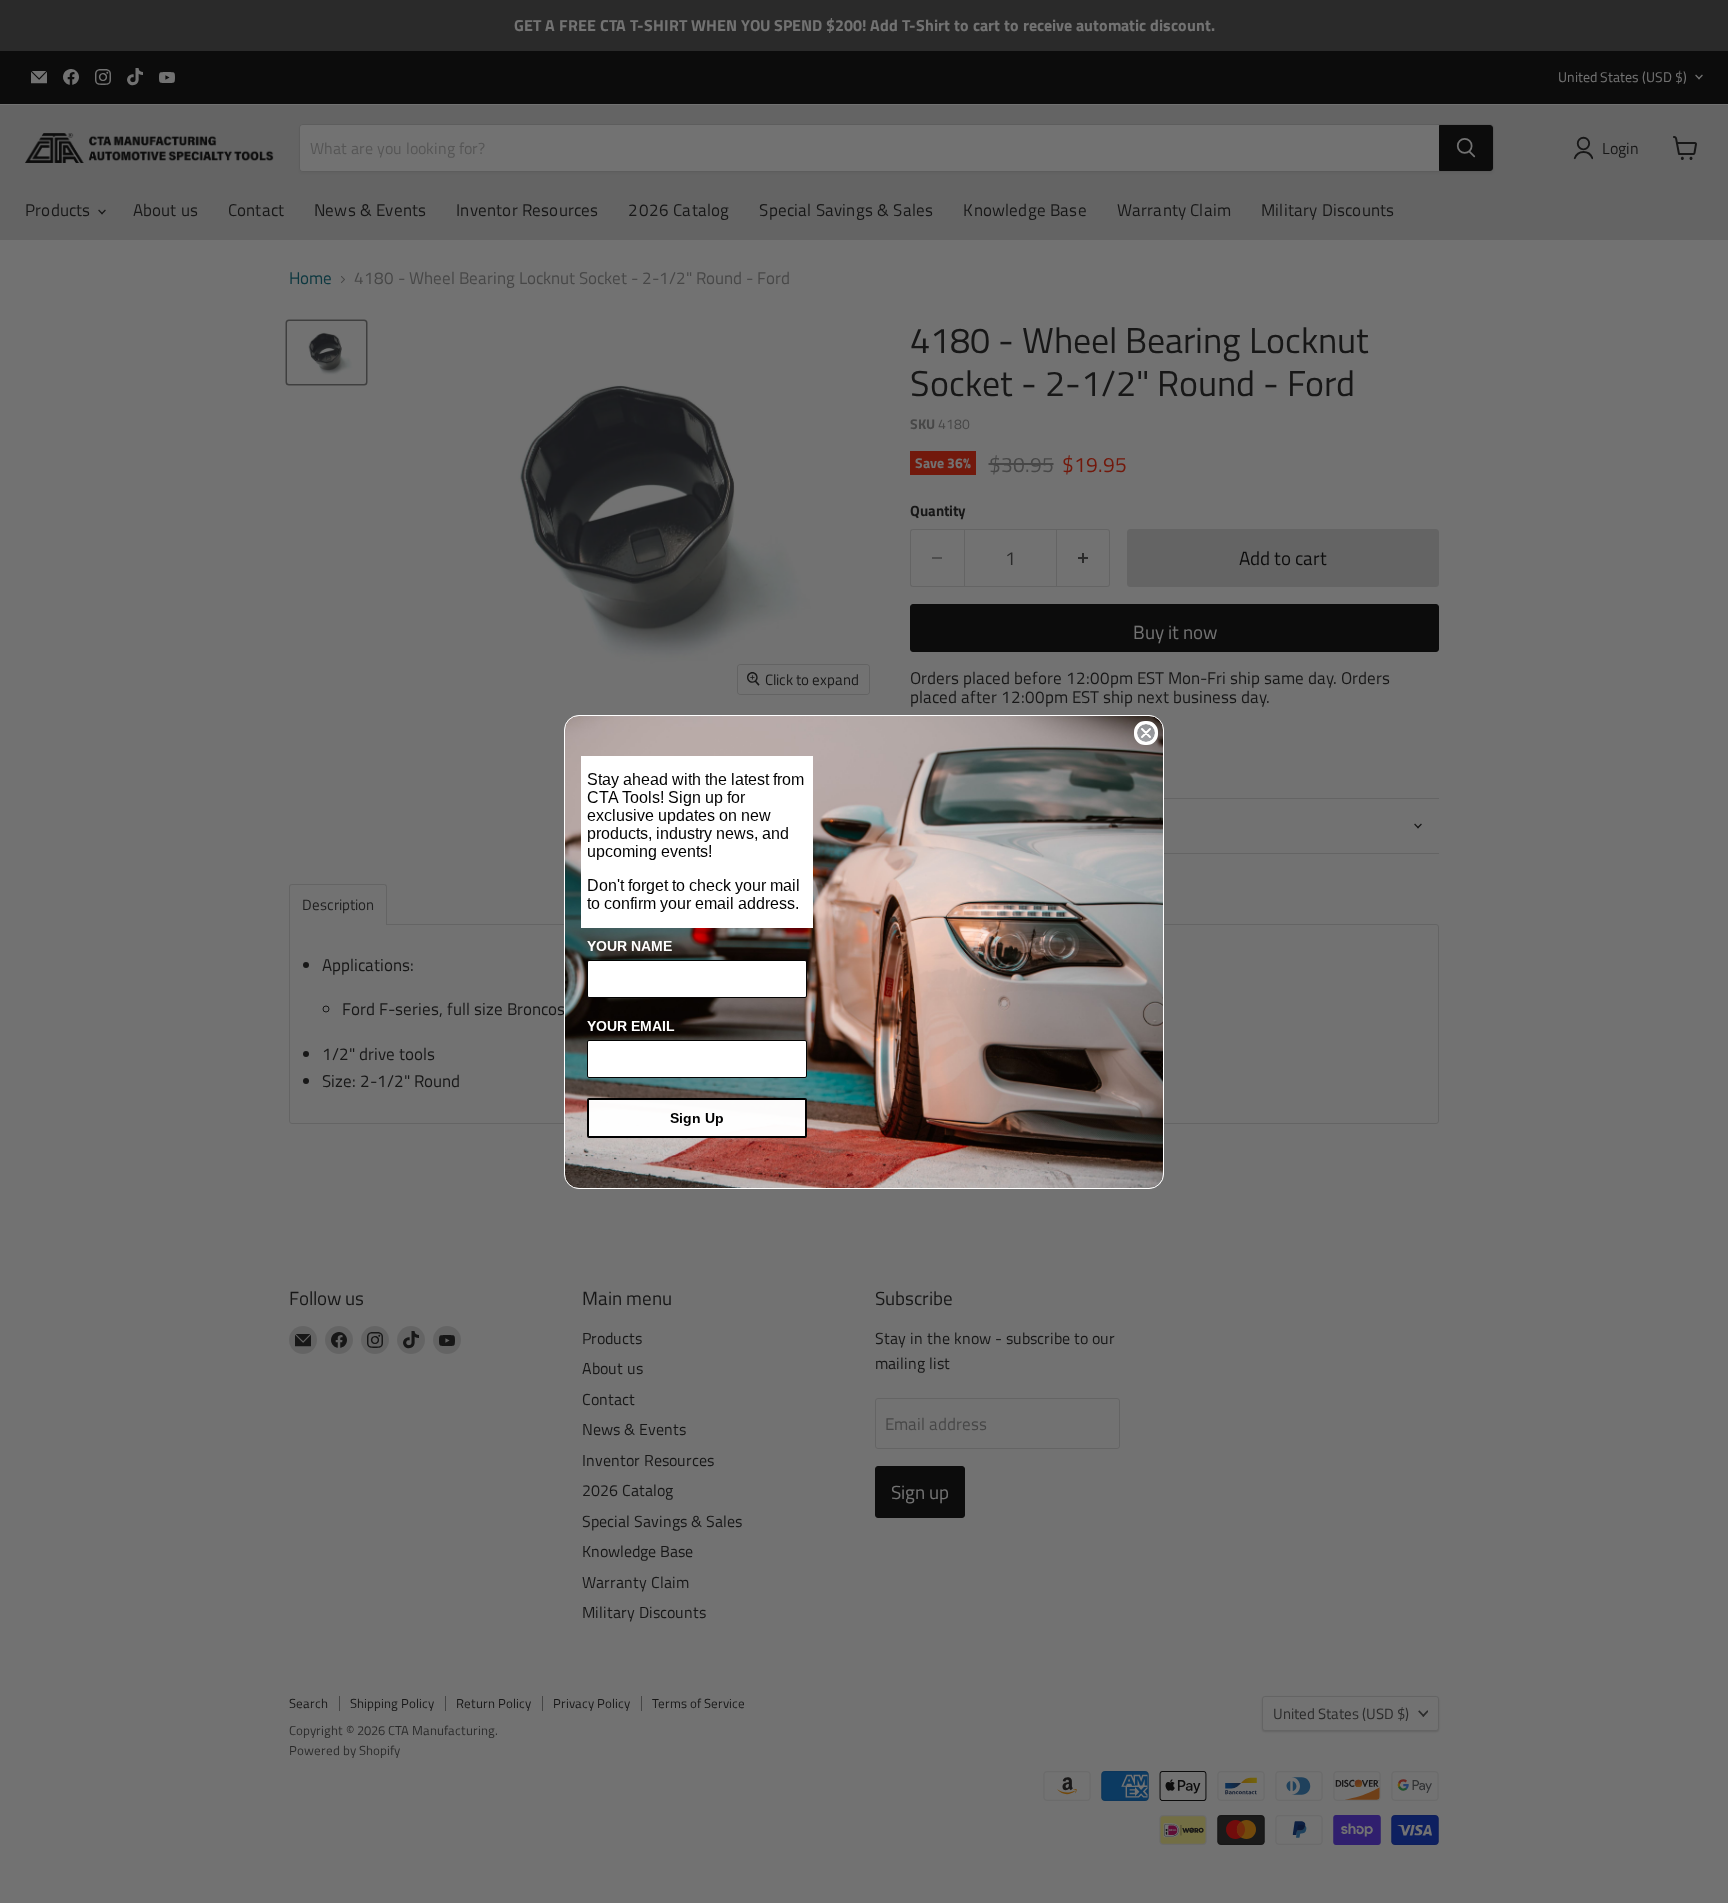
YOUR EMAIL (631, 1026)
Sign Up (697, 1118)
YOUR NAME (629, 946)
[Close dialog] (1146, 733)
